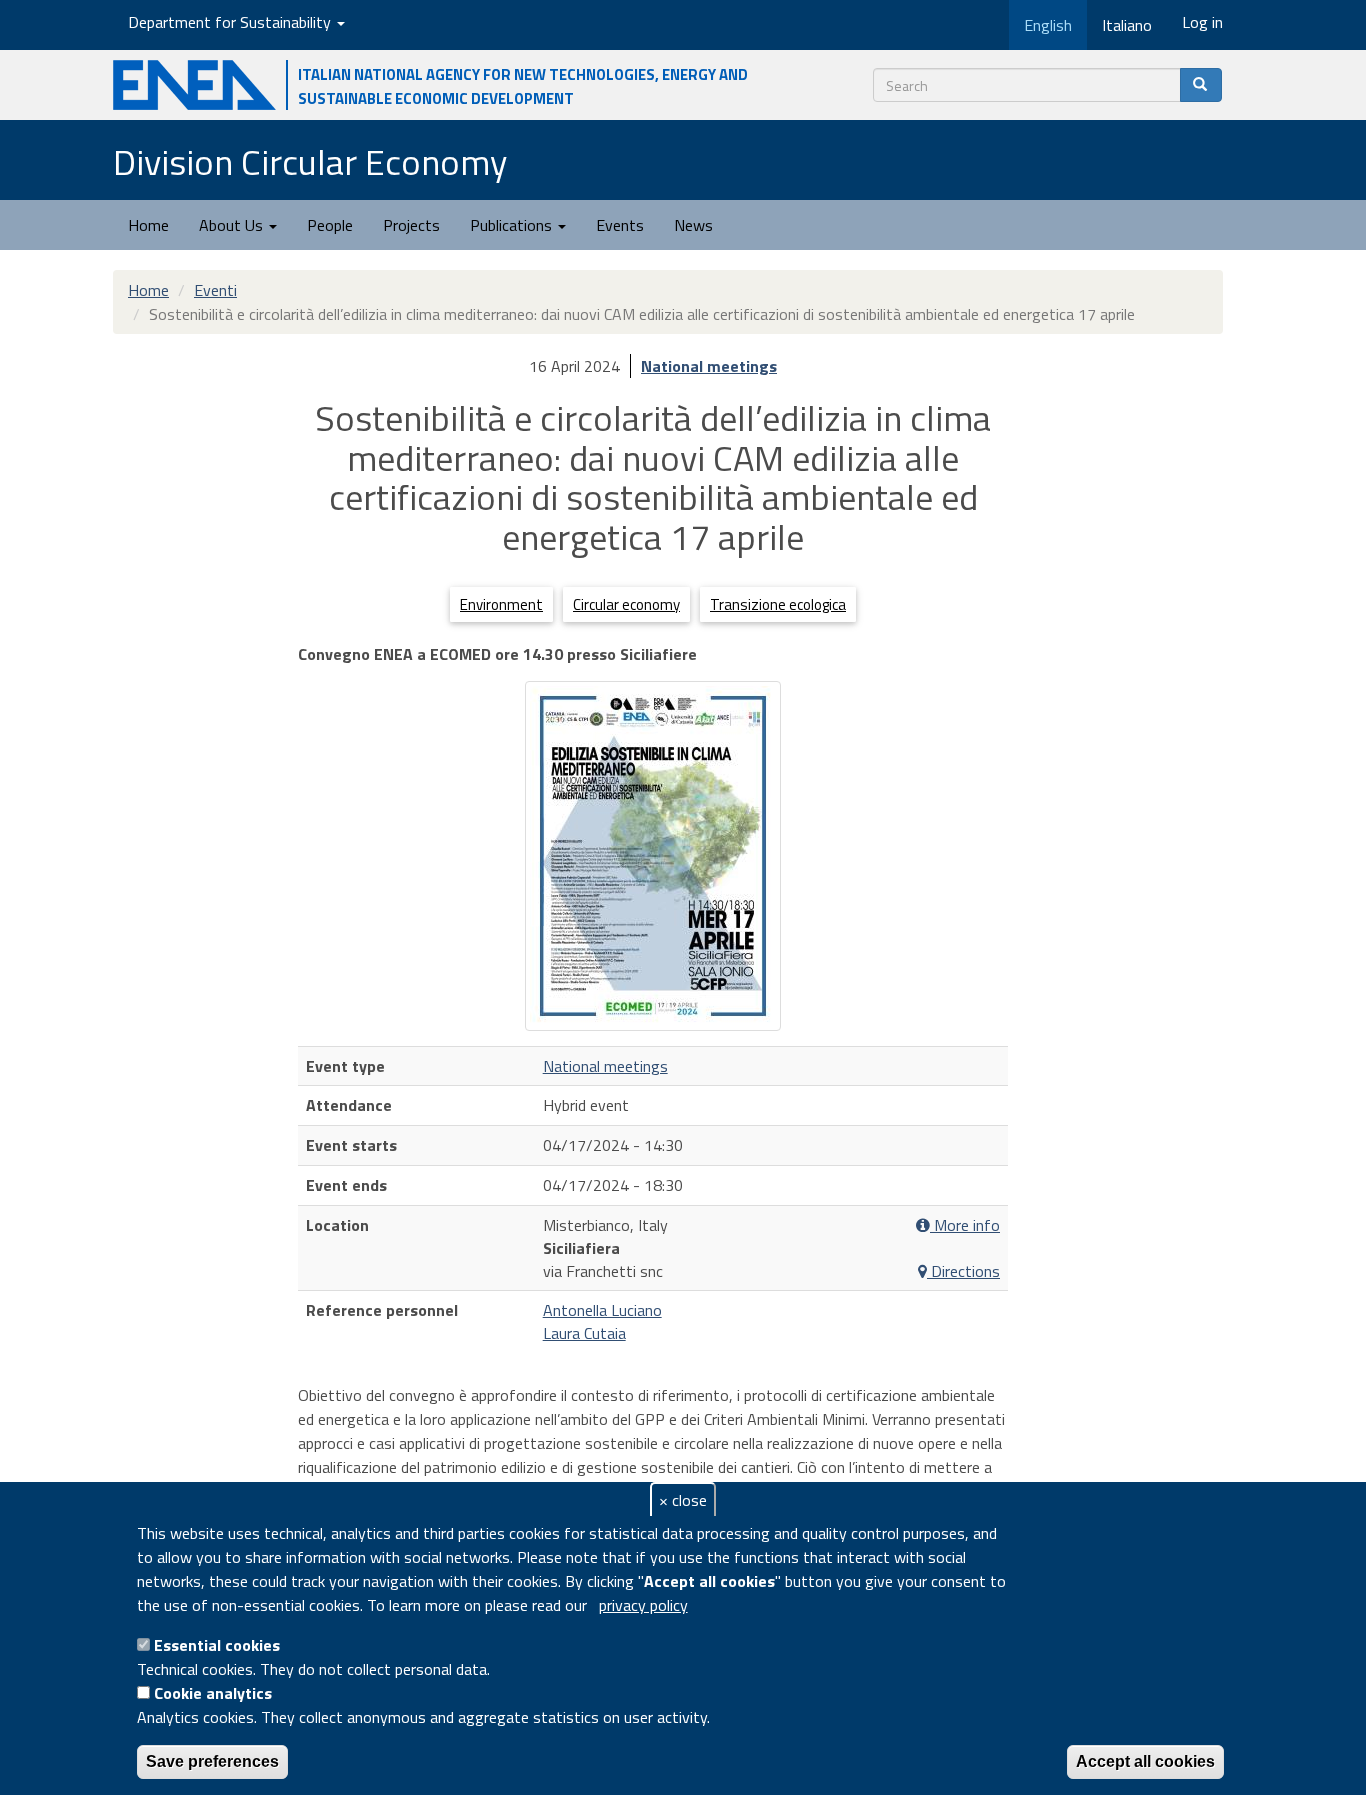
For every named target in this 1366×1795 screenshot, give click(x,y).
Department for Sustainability (231, 22)
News (693, 225)
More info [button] (965, 1225)
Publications (513, 225)
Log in (1202, 22)
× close (683, 1500)
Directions (963, 1271)
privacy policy (643, 1605)
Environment (501, 604)
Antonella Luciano (602, 1310)
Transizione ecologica (778, 604)
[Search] (1201, 85)
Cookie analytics (213, 1693)
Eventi (215, 290)
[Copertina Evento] (653, 856)
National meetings (709, 366)
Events (620, 225)
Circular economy (626, 604)
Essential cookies (217, 1645)
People (330, 225)
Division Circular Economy (310, 161)
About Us (233, 225)
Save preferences (212, 1761)
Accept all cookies (1145, 1761)
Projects (411, 225)
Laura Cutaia (584, 1333)
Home (148, 225)
